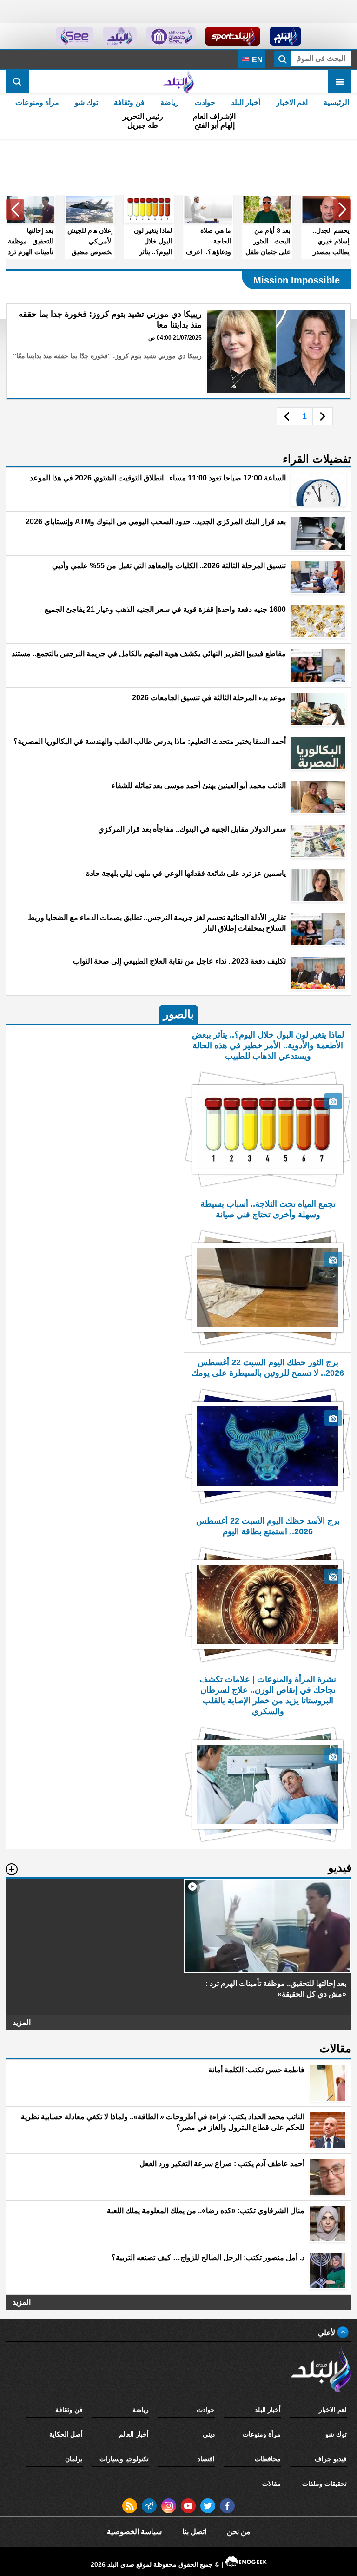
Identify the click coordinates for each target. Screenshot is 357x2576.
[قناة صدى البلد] (286, 36)
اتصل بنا (194, 2532)
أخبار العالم (134, 2434)
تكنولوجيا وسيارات (124, 2459)
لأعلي (327, 2333)
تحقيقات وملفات (324, 2484)
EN (256, 60)
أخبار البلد (246, 102)
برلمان (74, 2459)
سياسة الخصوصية (134, 2532)
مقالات (271, 2484)
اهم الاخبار (292, 102)
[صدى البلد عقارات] (120, 36)
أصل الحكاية (66, 2434)
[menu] (340, 82)
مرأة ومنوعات (37, 102)
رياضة (170, 102)
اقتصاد (206, 2459)
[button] (342, 210)
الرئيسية (336, 102)
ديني (209, 2434)
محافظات (268, 2459)
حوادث (205, 102)
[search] (17, 82)
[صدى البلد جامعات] (171, 36)
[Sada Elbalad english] (75, 36)
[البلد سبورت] (233, 36)
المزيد (22, 2022)
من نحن (239, 2532)
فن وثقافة (129, 102)
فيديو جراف (331, 2459)
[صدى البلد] (178, 82)
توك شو (86, 102)
